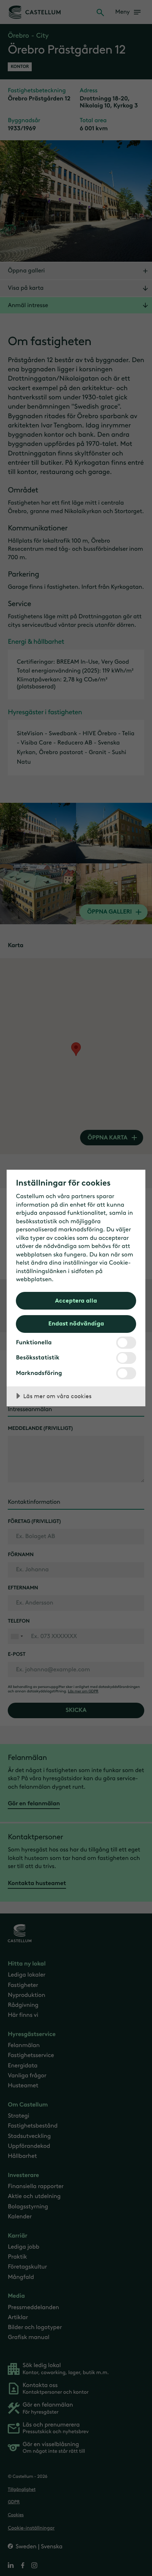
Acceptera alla (76, 1300)
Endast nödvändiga (76, 1323)
